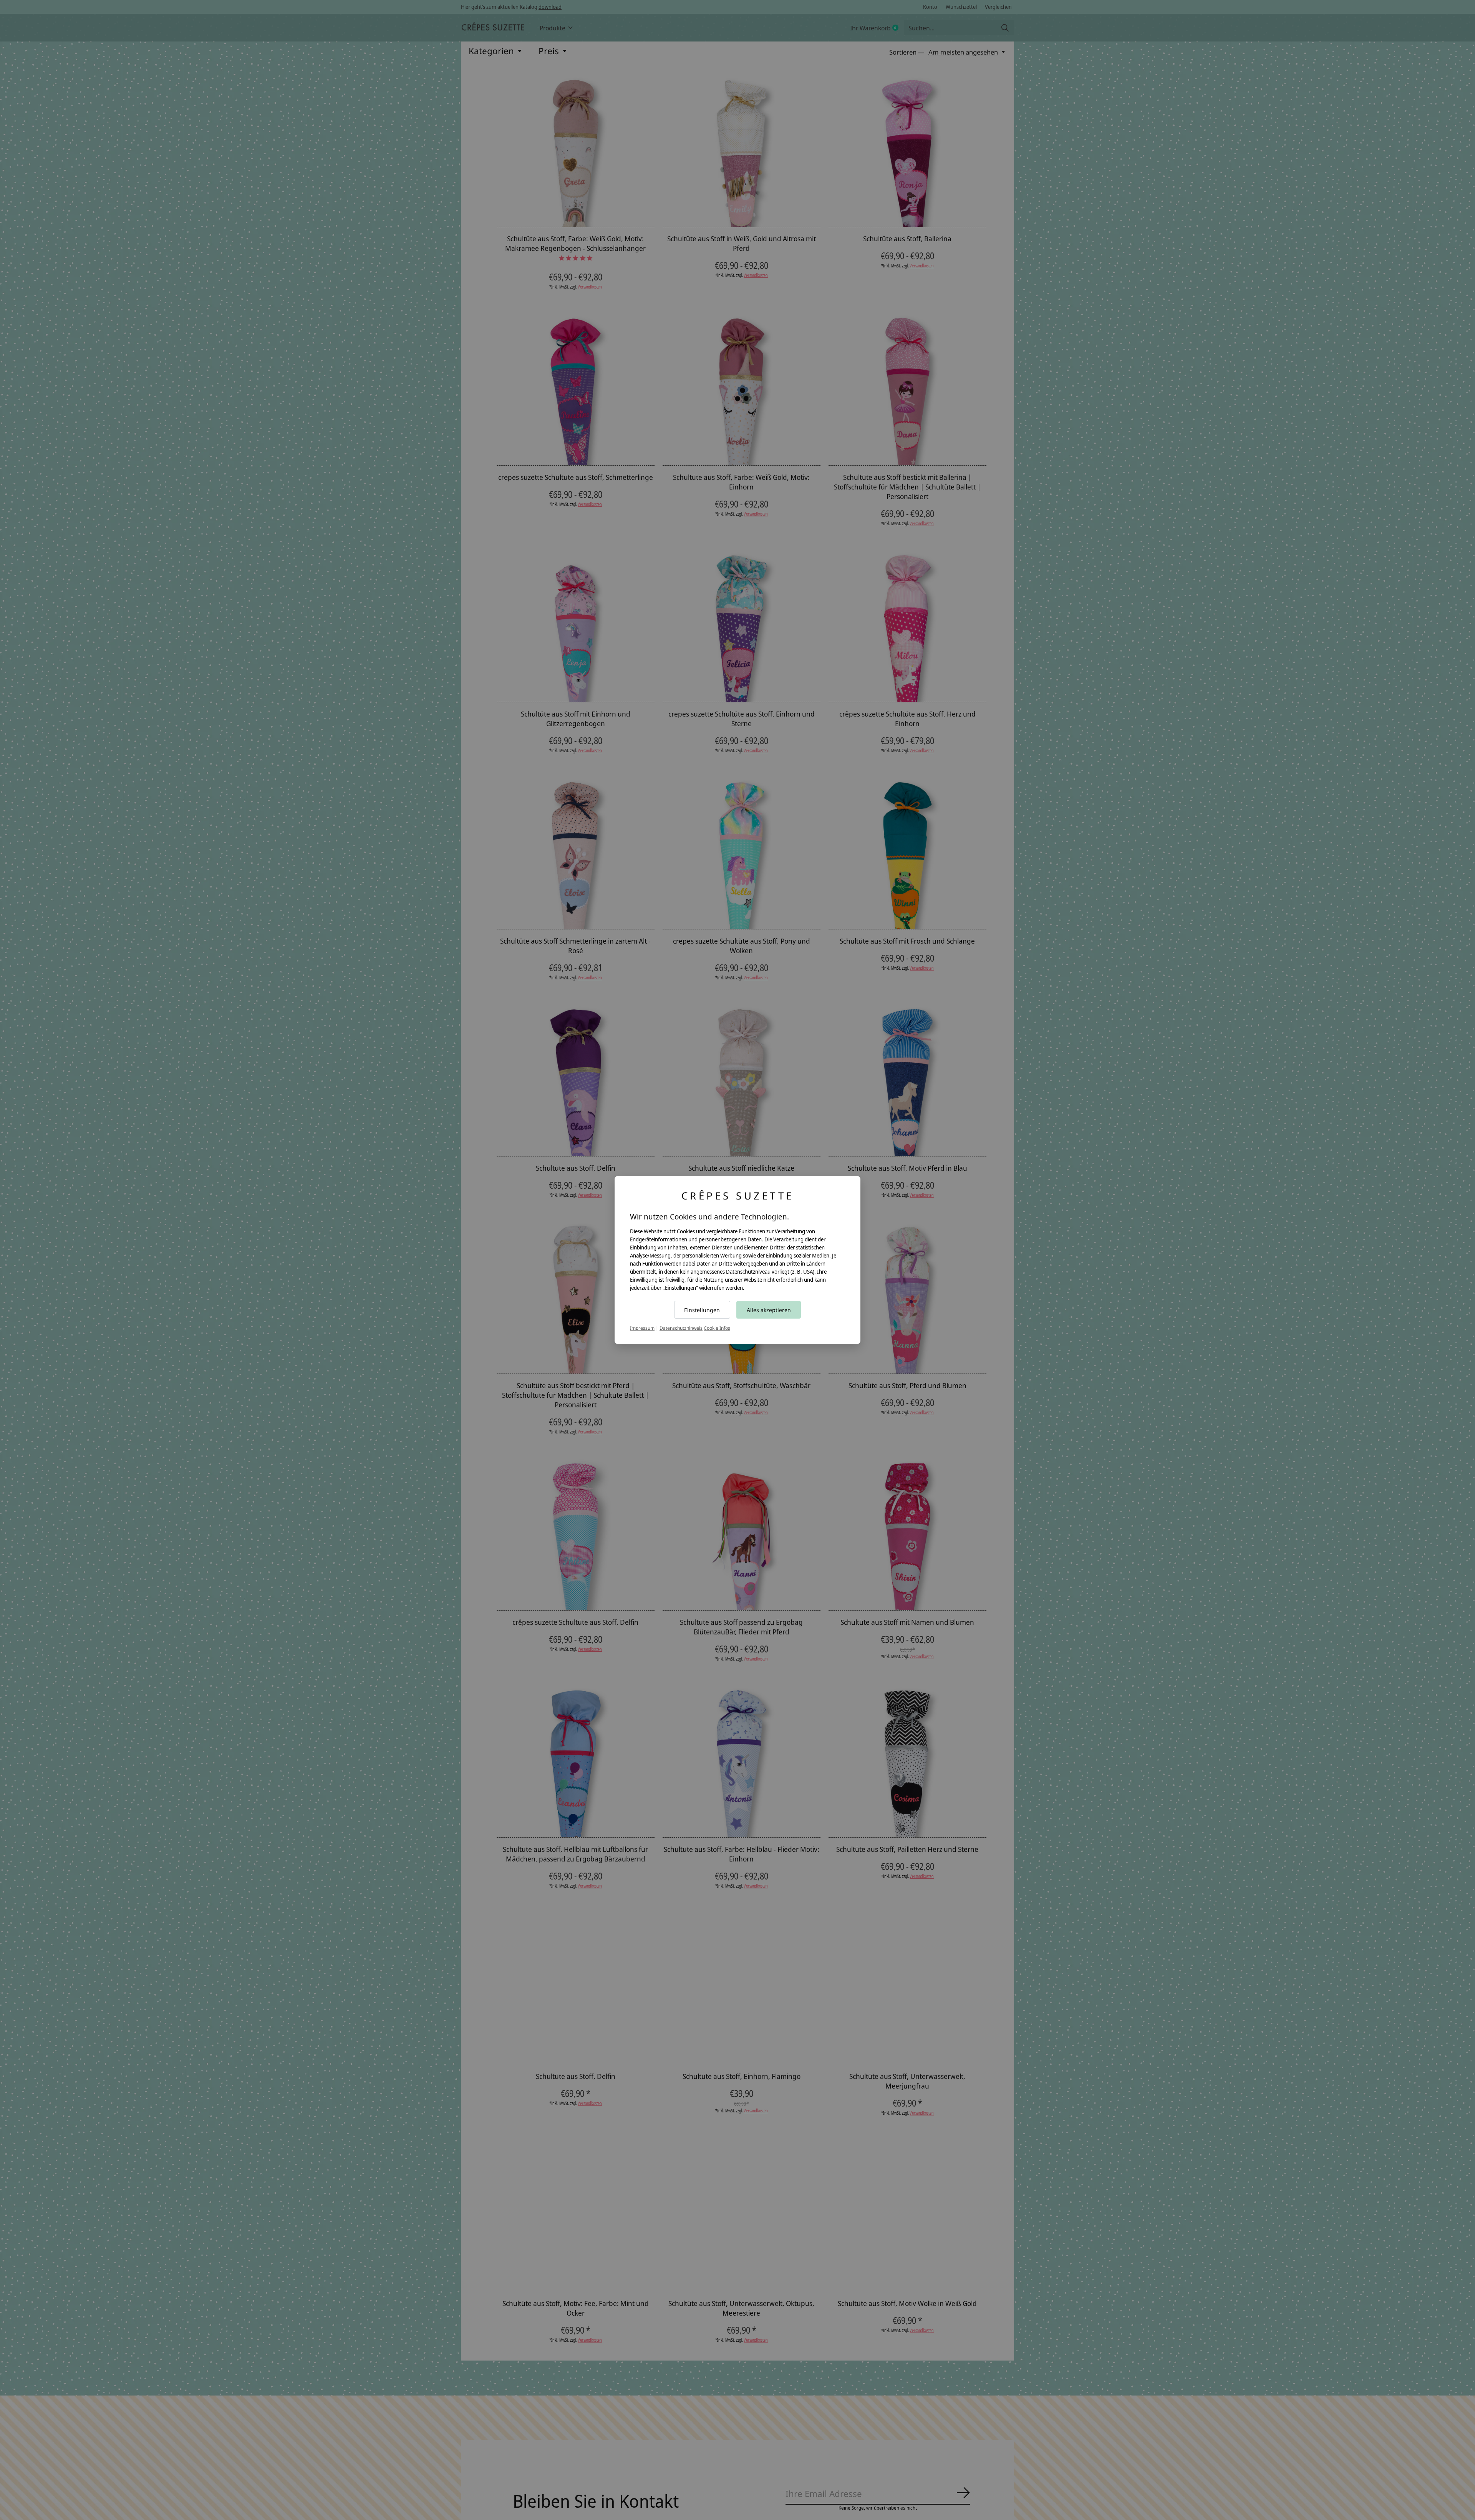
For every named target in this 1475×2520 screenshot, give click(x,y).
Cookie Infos (717, 1328)
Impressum (642, 1328)
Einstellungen (702, 1310)
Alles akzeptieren (769, 1310)
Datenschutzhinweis (681, 1328)
